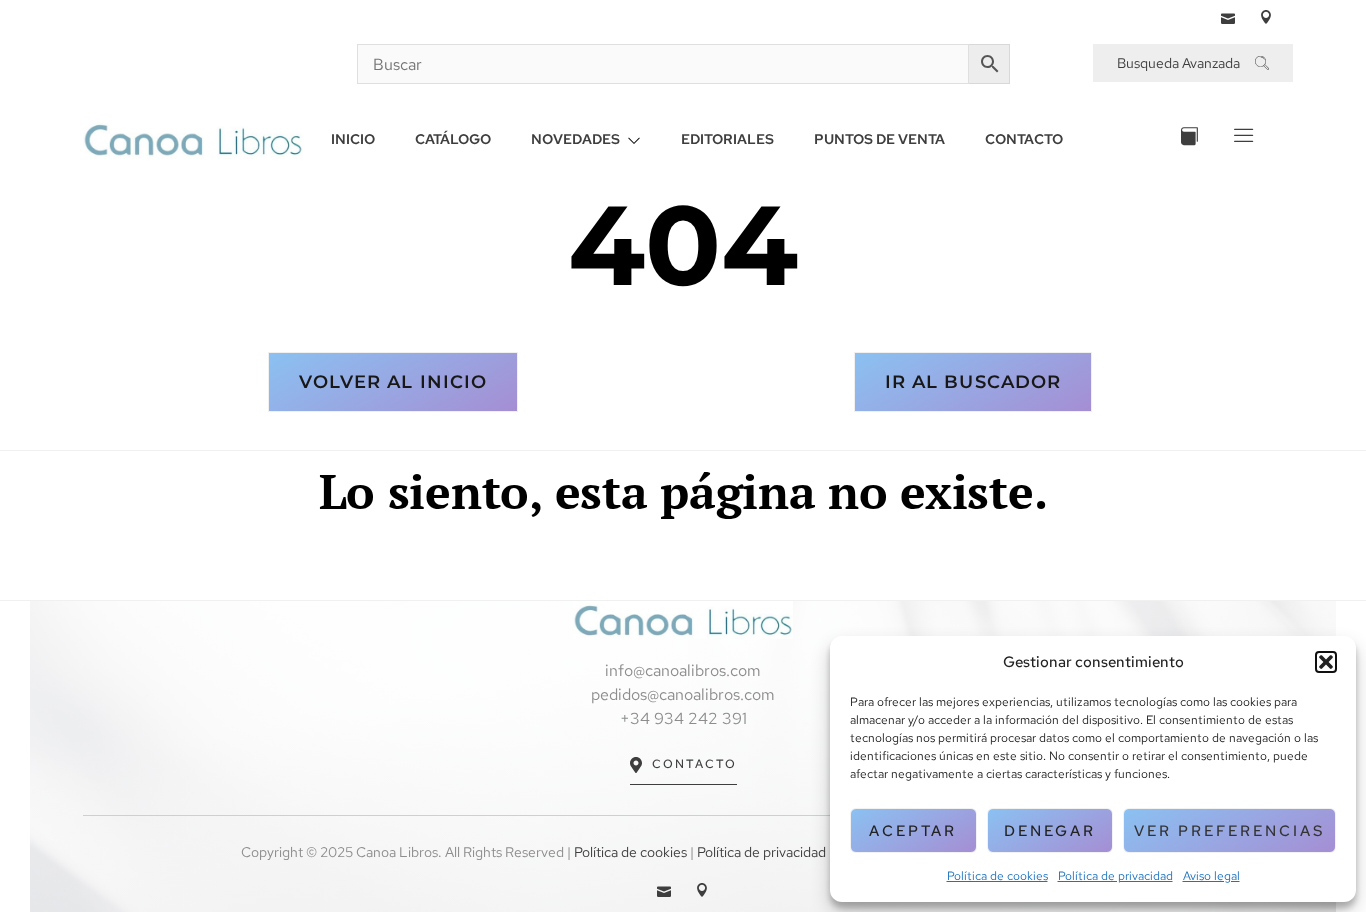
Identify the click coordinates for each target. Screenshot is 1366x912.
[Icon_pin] (1266, 17)
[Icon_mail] (1228, 17)
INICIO (353, 139)
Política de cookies (997, 876)
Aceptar (913, 831)
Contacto (694, 764)
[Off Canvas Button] (1241, 139)
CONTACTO (1024, 139)
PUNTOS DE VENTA (879, 139)
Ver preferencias (1229, 831)
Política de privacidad (1115, 876)
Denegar (1050, 831)
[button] (1326, 662)
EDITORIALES (727, 139)
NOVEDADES (575, 139)
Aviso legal (1211, 876)
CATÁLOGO (453, 139)
